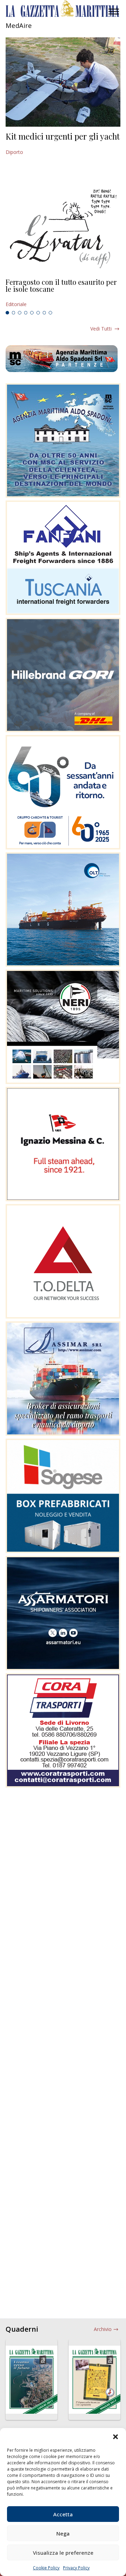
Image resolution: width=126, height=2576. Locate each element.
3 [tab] (20, 313)
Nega (63, 2533)
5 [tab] (32, 313)
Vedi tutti (101, 329)
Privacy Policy (76, 2568)
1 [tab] (7, 313)
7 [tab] (44, 313)
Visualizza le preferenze (63, 2553)
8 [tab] (50, 313)
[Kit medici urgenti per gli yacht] (63, 82)
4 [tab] (26, 313)
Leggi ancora (63, 293)
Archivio (103, 2329)
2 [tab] (14, 313)
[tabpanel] (63, 293)
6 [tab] (38, 313)
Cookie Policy (46, 2568)
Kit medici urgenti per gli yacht (63, 136)
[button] (115, 2437)
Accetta (63, 2514)
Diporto (14, 152)
